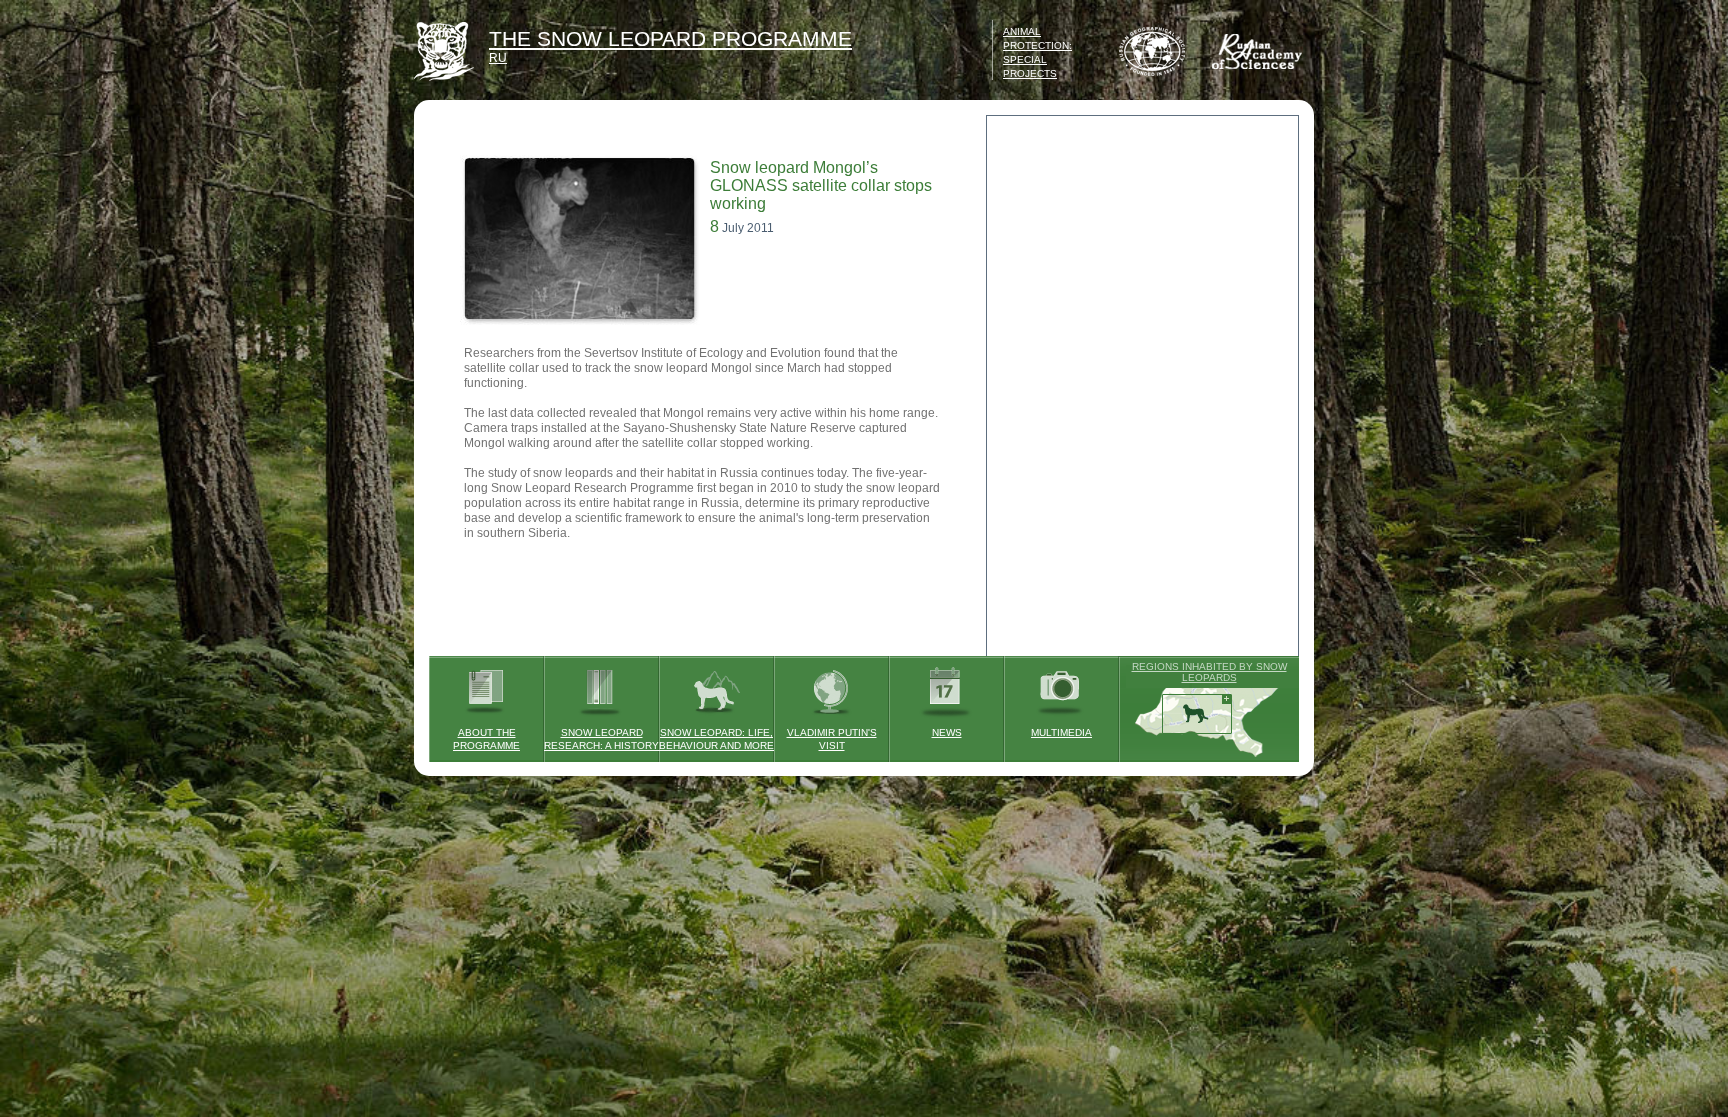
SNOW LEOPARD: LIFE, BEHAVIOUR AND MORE (716, 739)
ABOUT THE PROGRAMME (486, 739)
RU (498, 58)
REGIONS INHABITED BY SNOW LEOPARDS (1209, 672)
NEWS (947, 732)
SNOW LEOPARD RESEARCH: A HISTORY (601, 739)
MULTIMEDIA (1061, 732)
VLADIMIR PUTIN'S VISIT (832, 739)
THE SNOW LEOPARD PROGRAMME (670, 38)
